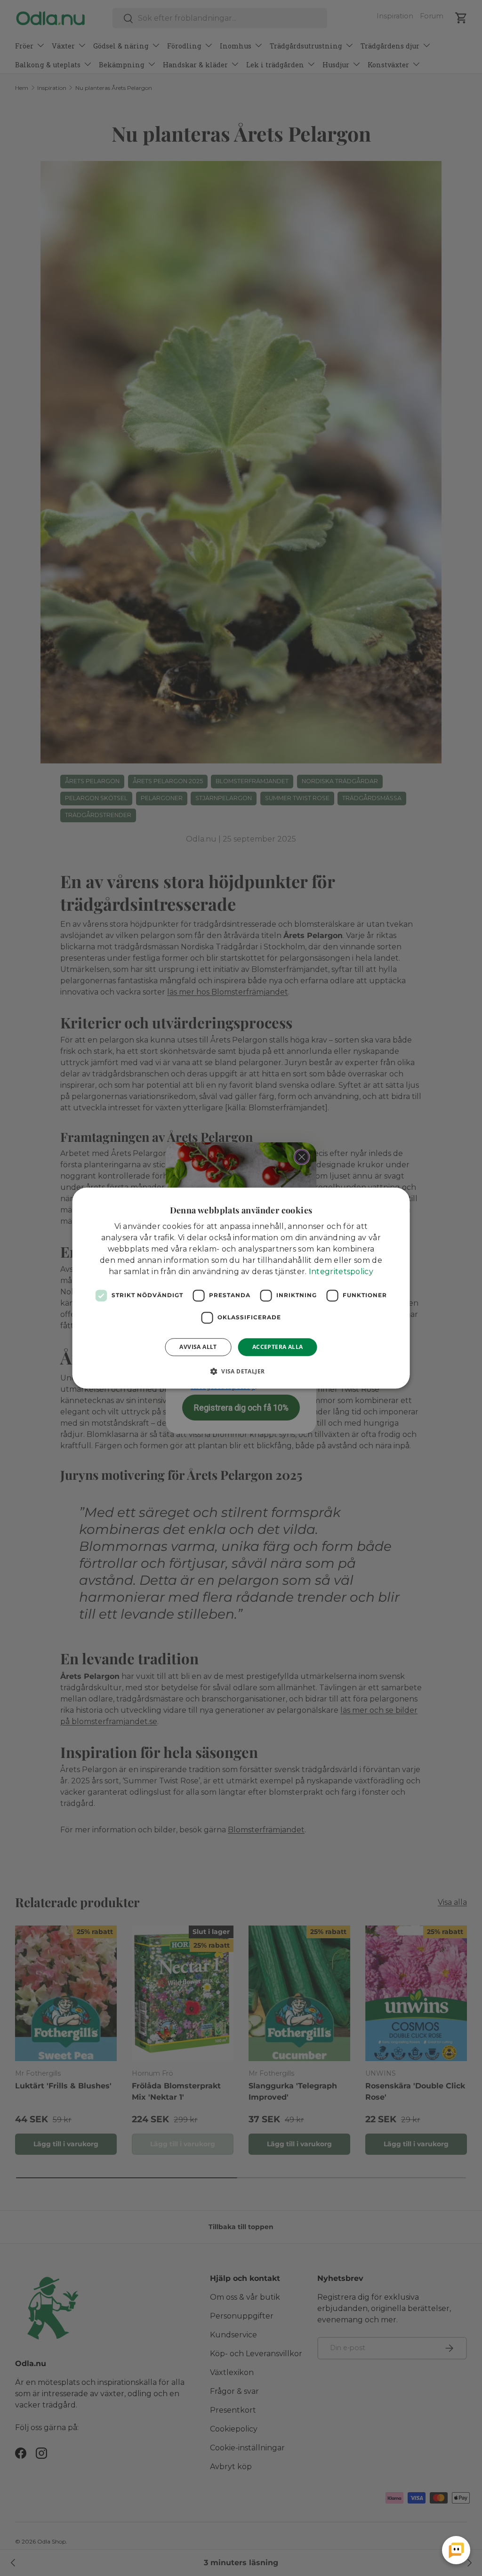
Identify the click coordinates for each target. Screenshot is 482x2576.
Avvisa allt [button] (198, 1347)
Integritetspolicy (341, 1272)
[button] (241, 1371)
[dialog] (241, 1288)
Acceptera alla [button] (278, 1347)
